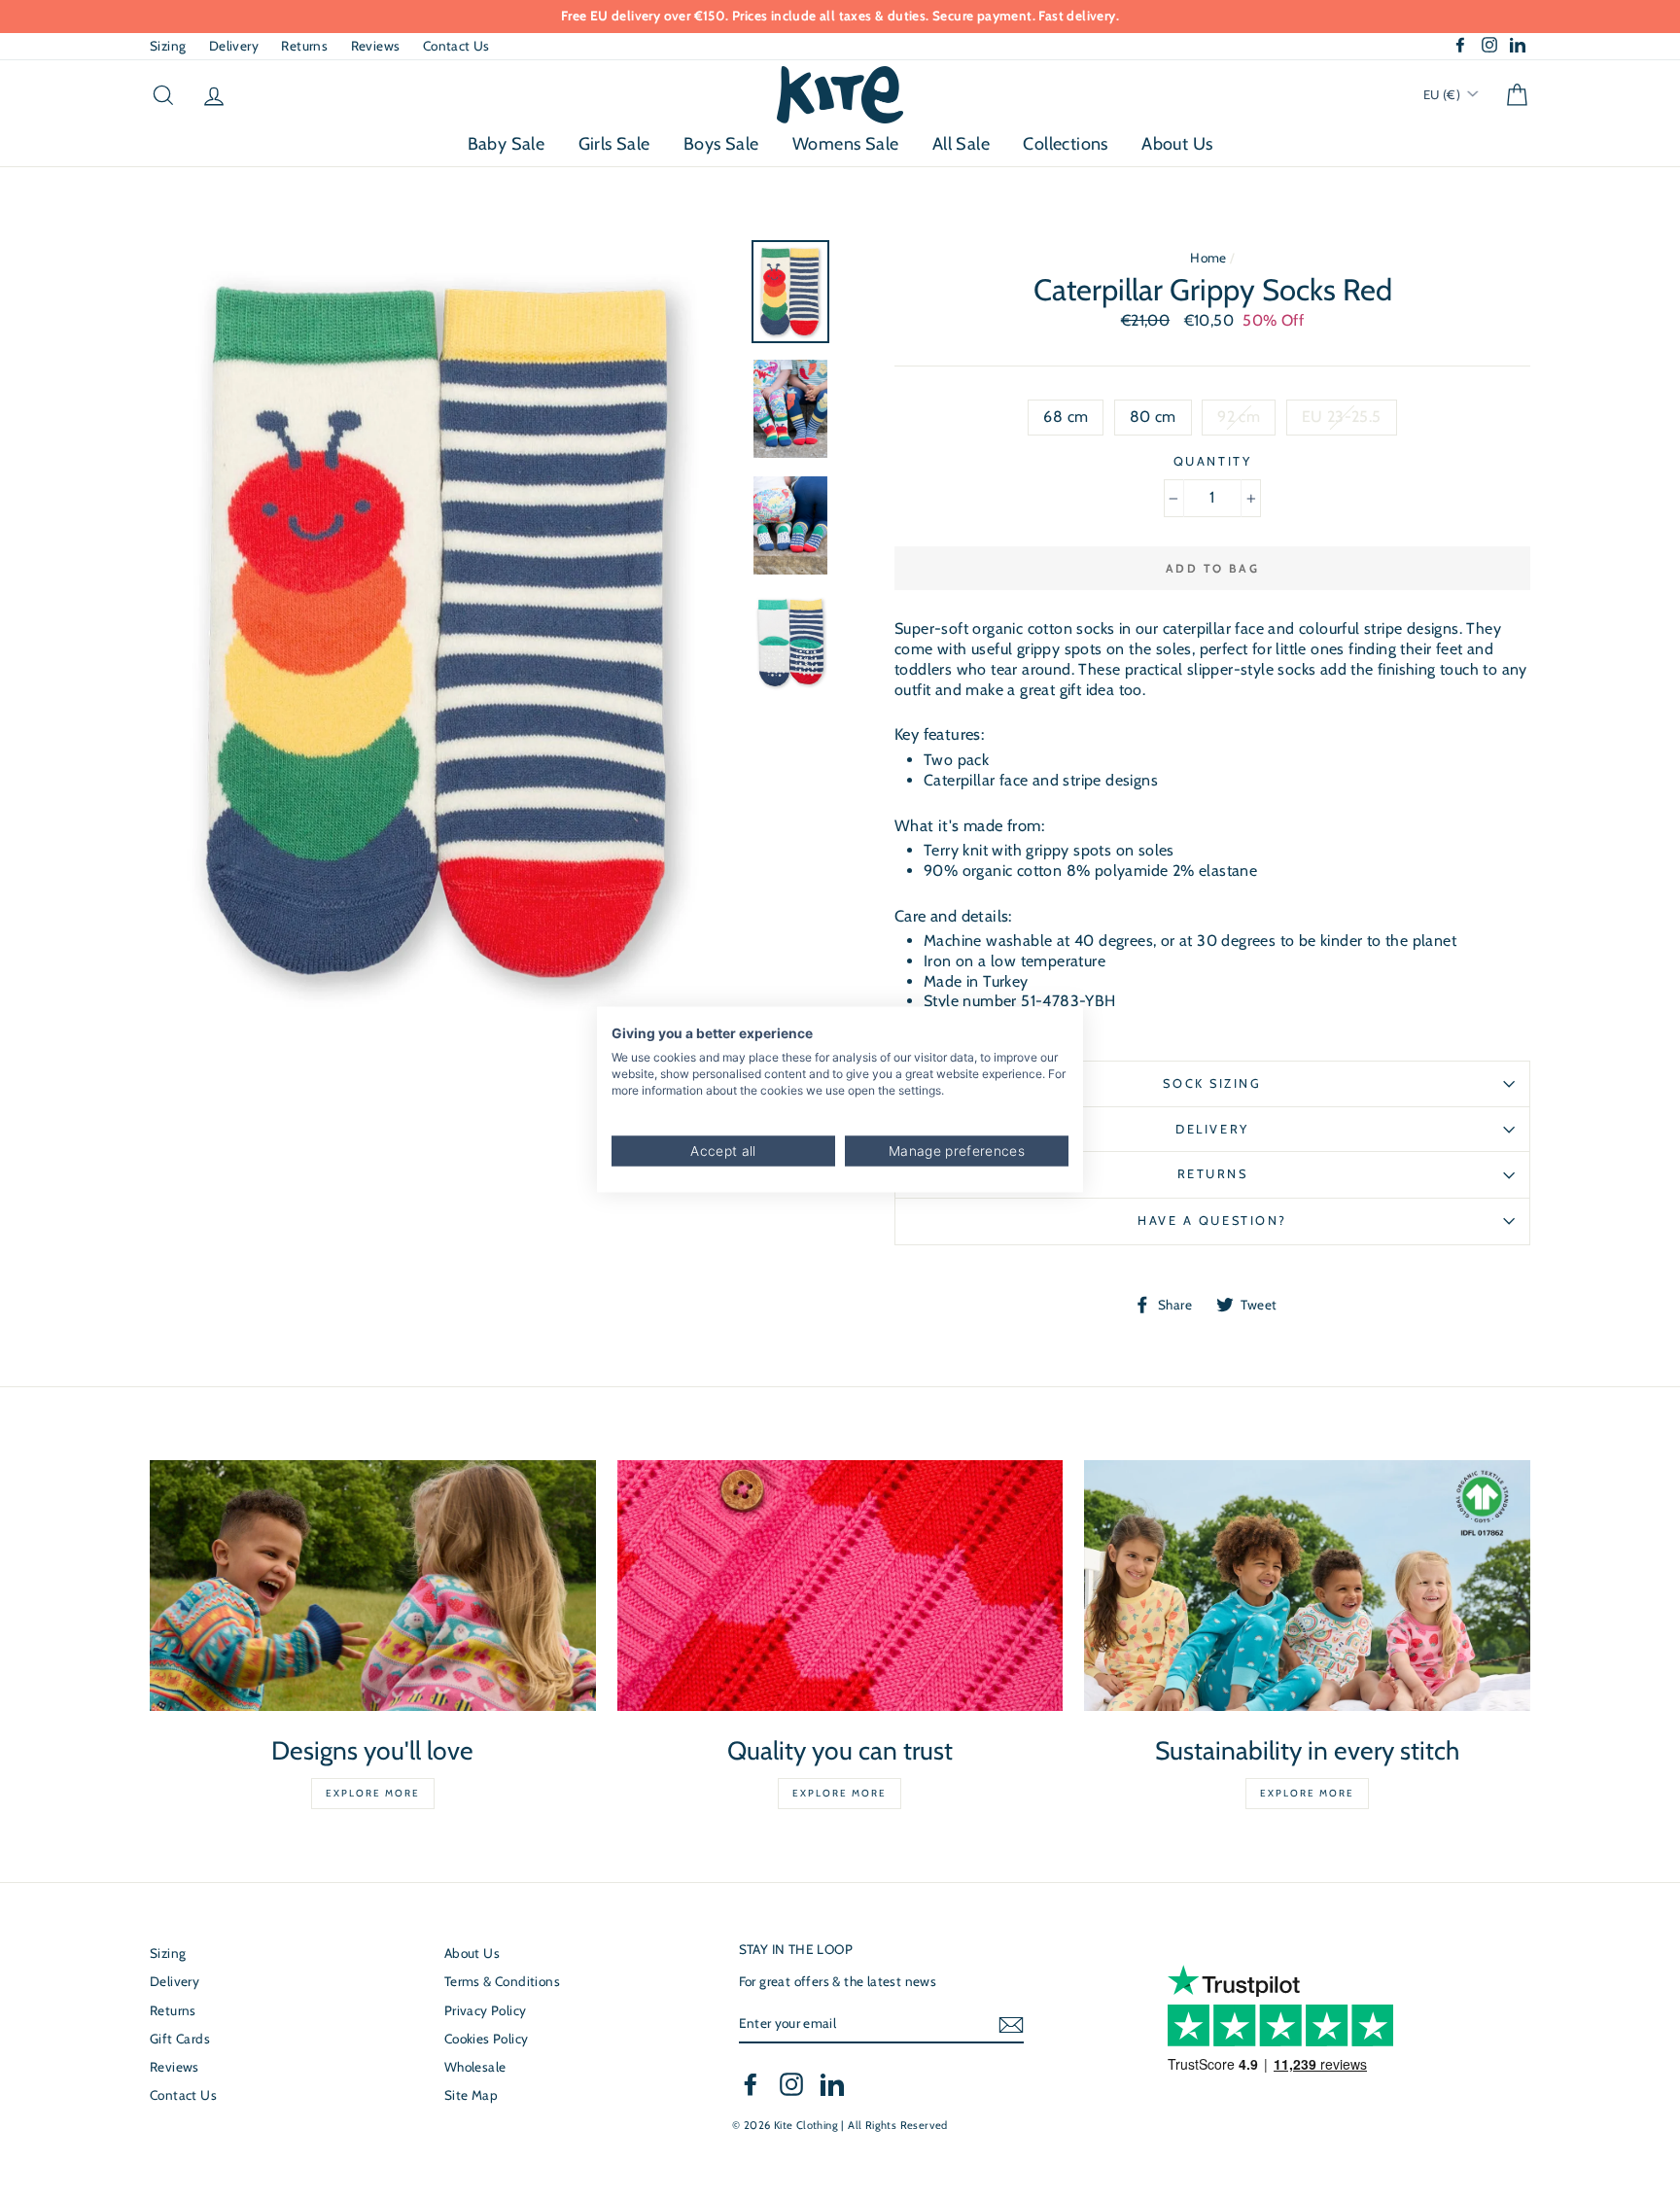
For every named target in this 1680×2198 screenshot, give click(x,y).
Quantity (1212, 461)
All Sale (961, 144)
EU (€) (1444, 94)
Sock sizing (1212, 1083)
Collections (1065, 144)
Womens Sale (845, 144)
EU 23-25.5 (1342, 417)
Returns (304, 46)
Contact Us (456, 46)
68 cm (1066, 417)
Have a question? (1212, 1221)
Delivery (234, 46)
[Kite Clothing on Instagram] (791, 2084)
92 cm (1239, 417)
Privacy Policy (486, 2010)
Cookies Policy (487, 2039)
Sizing (168, 46)
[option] (840, 17)
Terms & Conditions (502, 1981)
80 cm (1153, 417)
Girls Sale (614, 144)
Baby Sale (507, 144)
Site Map (471, 2095)
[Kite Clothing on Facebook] (751, 2084)
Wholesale (475, 2067)
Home (1208, 258)
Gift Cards (180, 2039)
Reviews (376, 46)
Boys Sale (721, 144)
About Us (1177, 144)
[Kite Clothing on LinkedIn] (832, 2084)
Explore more (373, 1793)
